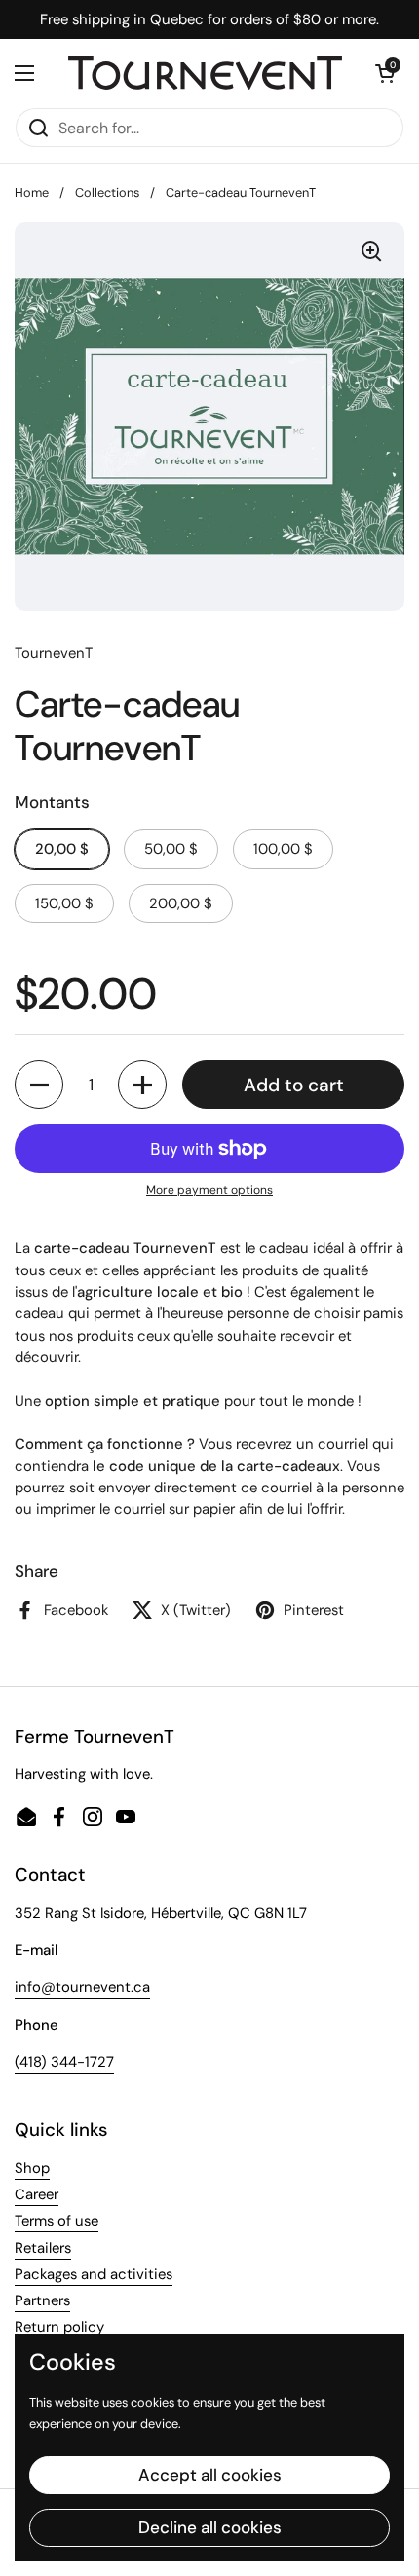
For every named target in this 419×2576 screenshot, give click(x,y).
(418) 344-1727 (64, 2062)
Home (32, 192)
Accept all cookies (210, 2475)
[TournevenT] (205, 74)
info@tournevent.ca (82, 1987)
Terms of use (57, 2221)
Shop (32, 2168)
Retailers (43, 2248)
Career (37, 2194)
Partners (42, 2300)
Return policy (59, 2327)
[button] (385, 73)
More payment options (209, 1190)
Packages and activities (94, 2274)
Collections (107, 192)
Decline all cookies (210, 2527)
